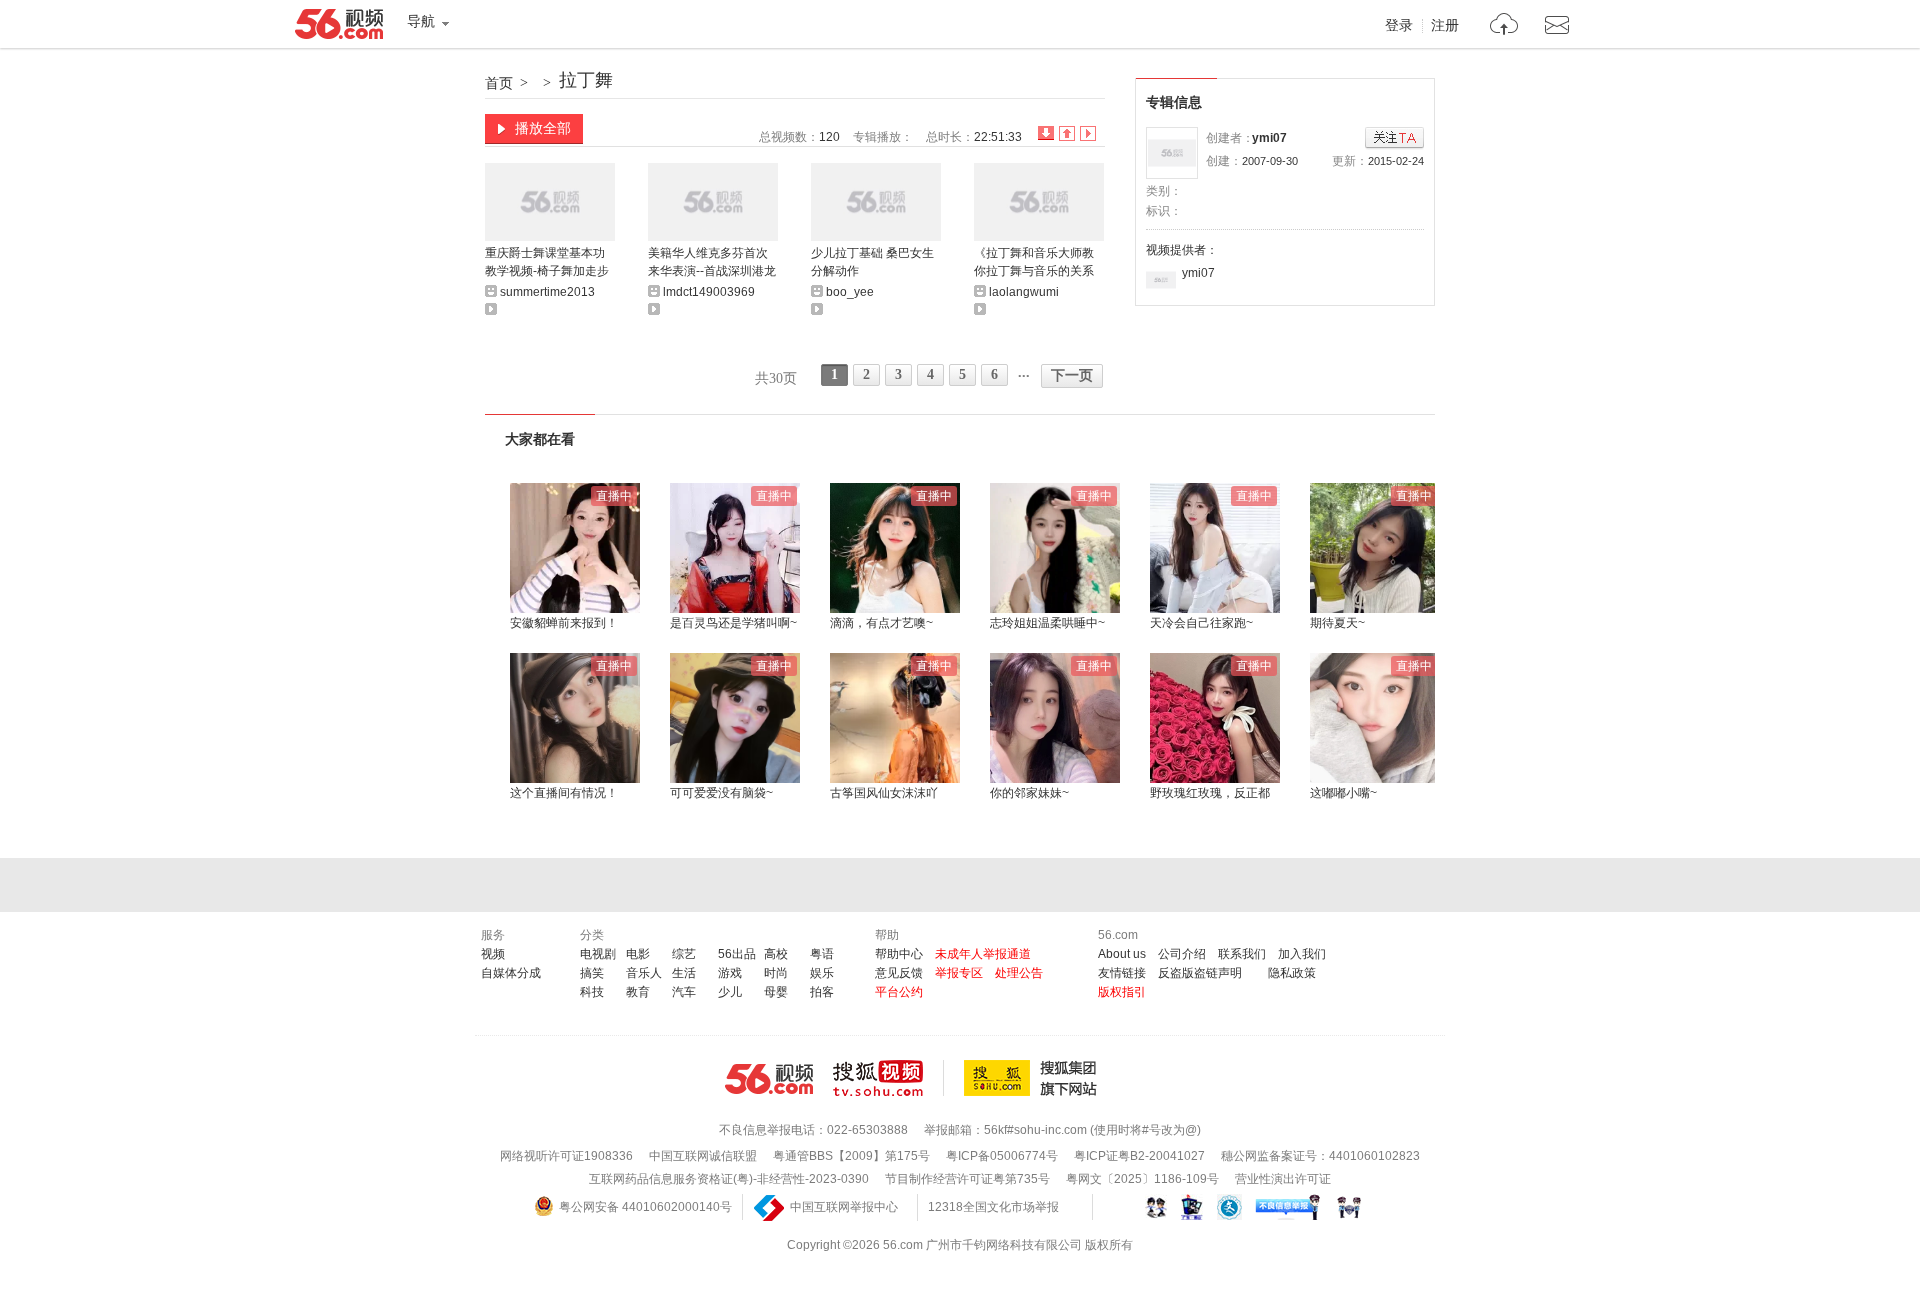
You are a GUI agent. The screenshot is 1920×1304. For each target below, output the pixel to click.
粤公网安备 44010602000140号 (645, 1207)
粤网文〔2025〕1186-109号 (1142, 1179)
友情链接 (1122, 973)
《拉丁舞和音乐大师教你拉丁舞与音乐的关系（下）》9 (1034, 263)
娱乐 (822, 973)
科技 (592, 992)
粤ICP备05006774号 (1002, 1156)
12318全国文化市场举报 (993, 1207)
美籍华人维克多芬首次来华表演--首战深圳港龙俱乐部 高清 (712, 263)
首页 (499, 83)
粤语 (822, 954)
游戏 (730, 973)
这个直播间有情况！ (564, 793)
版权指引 (1122, 992)
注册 (1445, 26)
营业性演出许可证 (1283, 1179)
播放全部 (543, 128)
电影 (638, 954)
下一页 (1072, 375)
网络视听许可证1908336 (566, 1156)
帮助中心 (899, 954)
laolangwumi (1024, 292)
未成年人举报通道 (983, 954)
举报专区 (959, 973)
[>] (1504, 26)
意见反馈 (899, 973)
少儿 (730, 992)
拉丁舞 (586, 80)
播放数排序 (1088, 133)
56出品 (737, 954)
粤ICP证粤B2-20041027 (1139, 1156)
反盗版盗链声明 (1200, 973)
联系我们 (1242, 954)
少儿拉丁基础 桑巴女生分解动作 (872, 262)
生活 (684, 973)
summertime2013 (547, 292)
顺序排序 (1067, 133)
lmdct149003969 (709, 292)
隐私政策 (1292, 973)
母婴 (776, 992)
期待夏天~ (1337, 623)
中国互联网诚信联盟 (703, 1156)
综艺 (684, 954)
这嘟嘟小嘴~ (1343, 793)
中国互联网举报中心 (844, 1207)
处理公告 (1019, 973)
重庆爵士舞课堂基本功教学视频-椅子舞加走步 (547, 262)
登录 (1399, 26)
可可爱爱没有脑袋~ (721, 793)
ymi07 (1269, 138)
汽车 (684, 992)
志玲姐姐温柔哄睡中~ (1047, 623)
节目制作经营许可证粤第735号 (967, 1179)
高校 (776, 954)
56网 (769, 1079)
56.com (339, 28)
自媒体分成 (511, 973)
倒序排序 (1046, 133)
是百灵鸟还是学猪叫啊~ (733, 623)
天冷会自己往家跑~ (1201, 623)
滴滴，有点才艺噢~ (881, 623)
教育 (638, 992)
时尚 (776, 973)
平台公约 (899, 992)
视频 (493, 954)
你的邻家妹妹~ (1029, 793)
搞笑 (592, 973)
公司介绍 (1182, 954)
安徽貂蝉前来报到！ (564, 623)
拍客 (822, 992)
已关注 (1394, 138)
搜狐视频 (888, 1078)
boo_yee (850, 292)
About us (1122, 954)
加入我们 (1302, 954)
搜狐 (1034, 1078)
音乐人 (644, 973)
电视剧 (598, 954)
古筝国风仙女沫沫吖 (884, 793)
